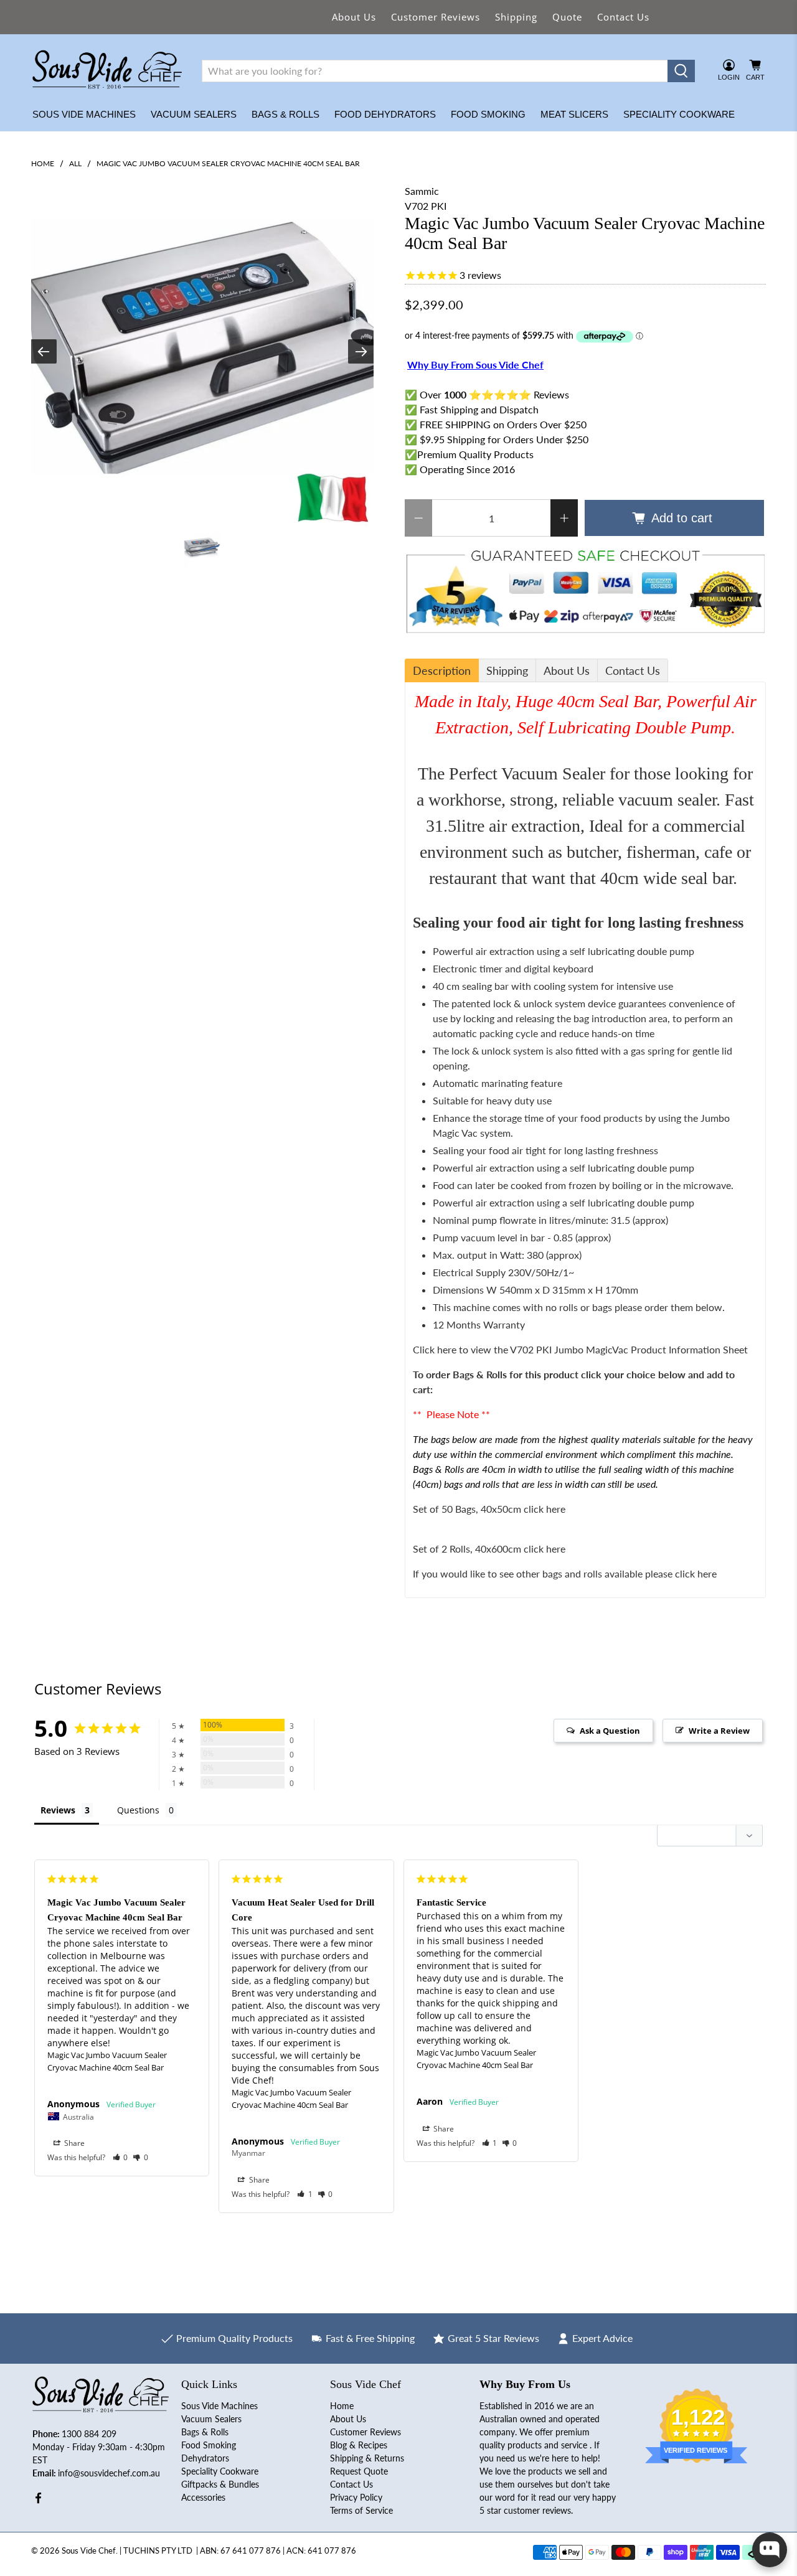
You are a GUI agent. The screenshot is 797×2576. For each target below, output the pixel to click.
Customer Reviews (436, 17)
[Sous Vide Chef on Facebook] (38, 2500)
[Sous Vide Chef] (107, 71)
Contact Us (623, 17)
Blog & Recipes (359, 2445)
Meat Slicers (574, 114)
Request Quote (359, 2471)
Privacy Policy (356, 2497)
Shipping (516, 17)
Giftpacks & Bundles (220, 2484)
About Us (354, 17)
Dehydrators (205, 2458)
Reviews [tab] (58, 1810)
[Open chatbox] (770, 2550)
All (75, 164)
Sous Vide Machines (84, 114)
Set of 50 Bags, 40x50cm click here (489, 1509)
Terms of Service (361, 2510)
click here (696, 1573)
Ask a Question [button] (610, 1731)
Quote (567, 17)
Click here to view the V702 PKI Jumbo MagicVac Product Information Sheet (582, 1349)
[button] (120, 2157)
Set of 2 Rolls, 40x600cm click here (489, 1549)
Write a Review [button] (719, 1731)
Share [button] (73, 2143)
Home (43, 164)
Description (442, 670)
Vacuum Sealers (194, 114)
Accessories (203, 2497)
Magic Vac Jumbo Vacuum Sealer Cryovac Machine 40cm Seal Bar (107, 2061)
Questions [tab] (138, 1810)
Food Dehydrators (385, 114)
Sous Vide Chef (89, 2550)
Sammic (422, 191)
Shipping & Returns (367, 2458)
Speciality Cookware (679, 114)
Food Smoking (488, 114)
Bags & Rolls (285, 114)
